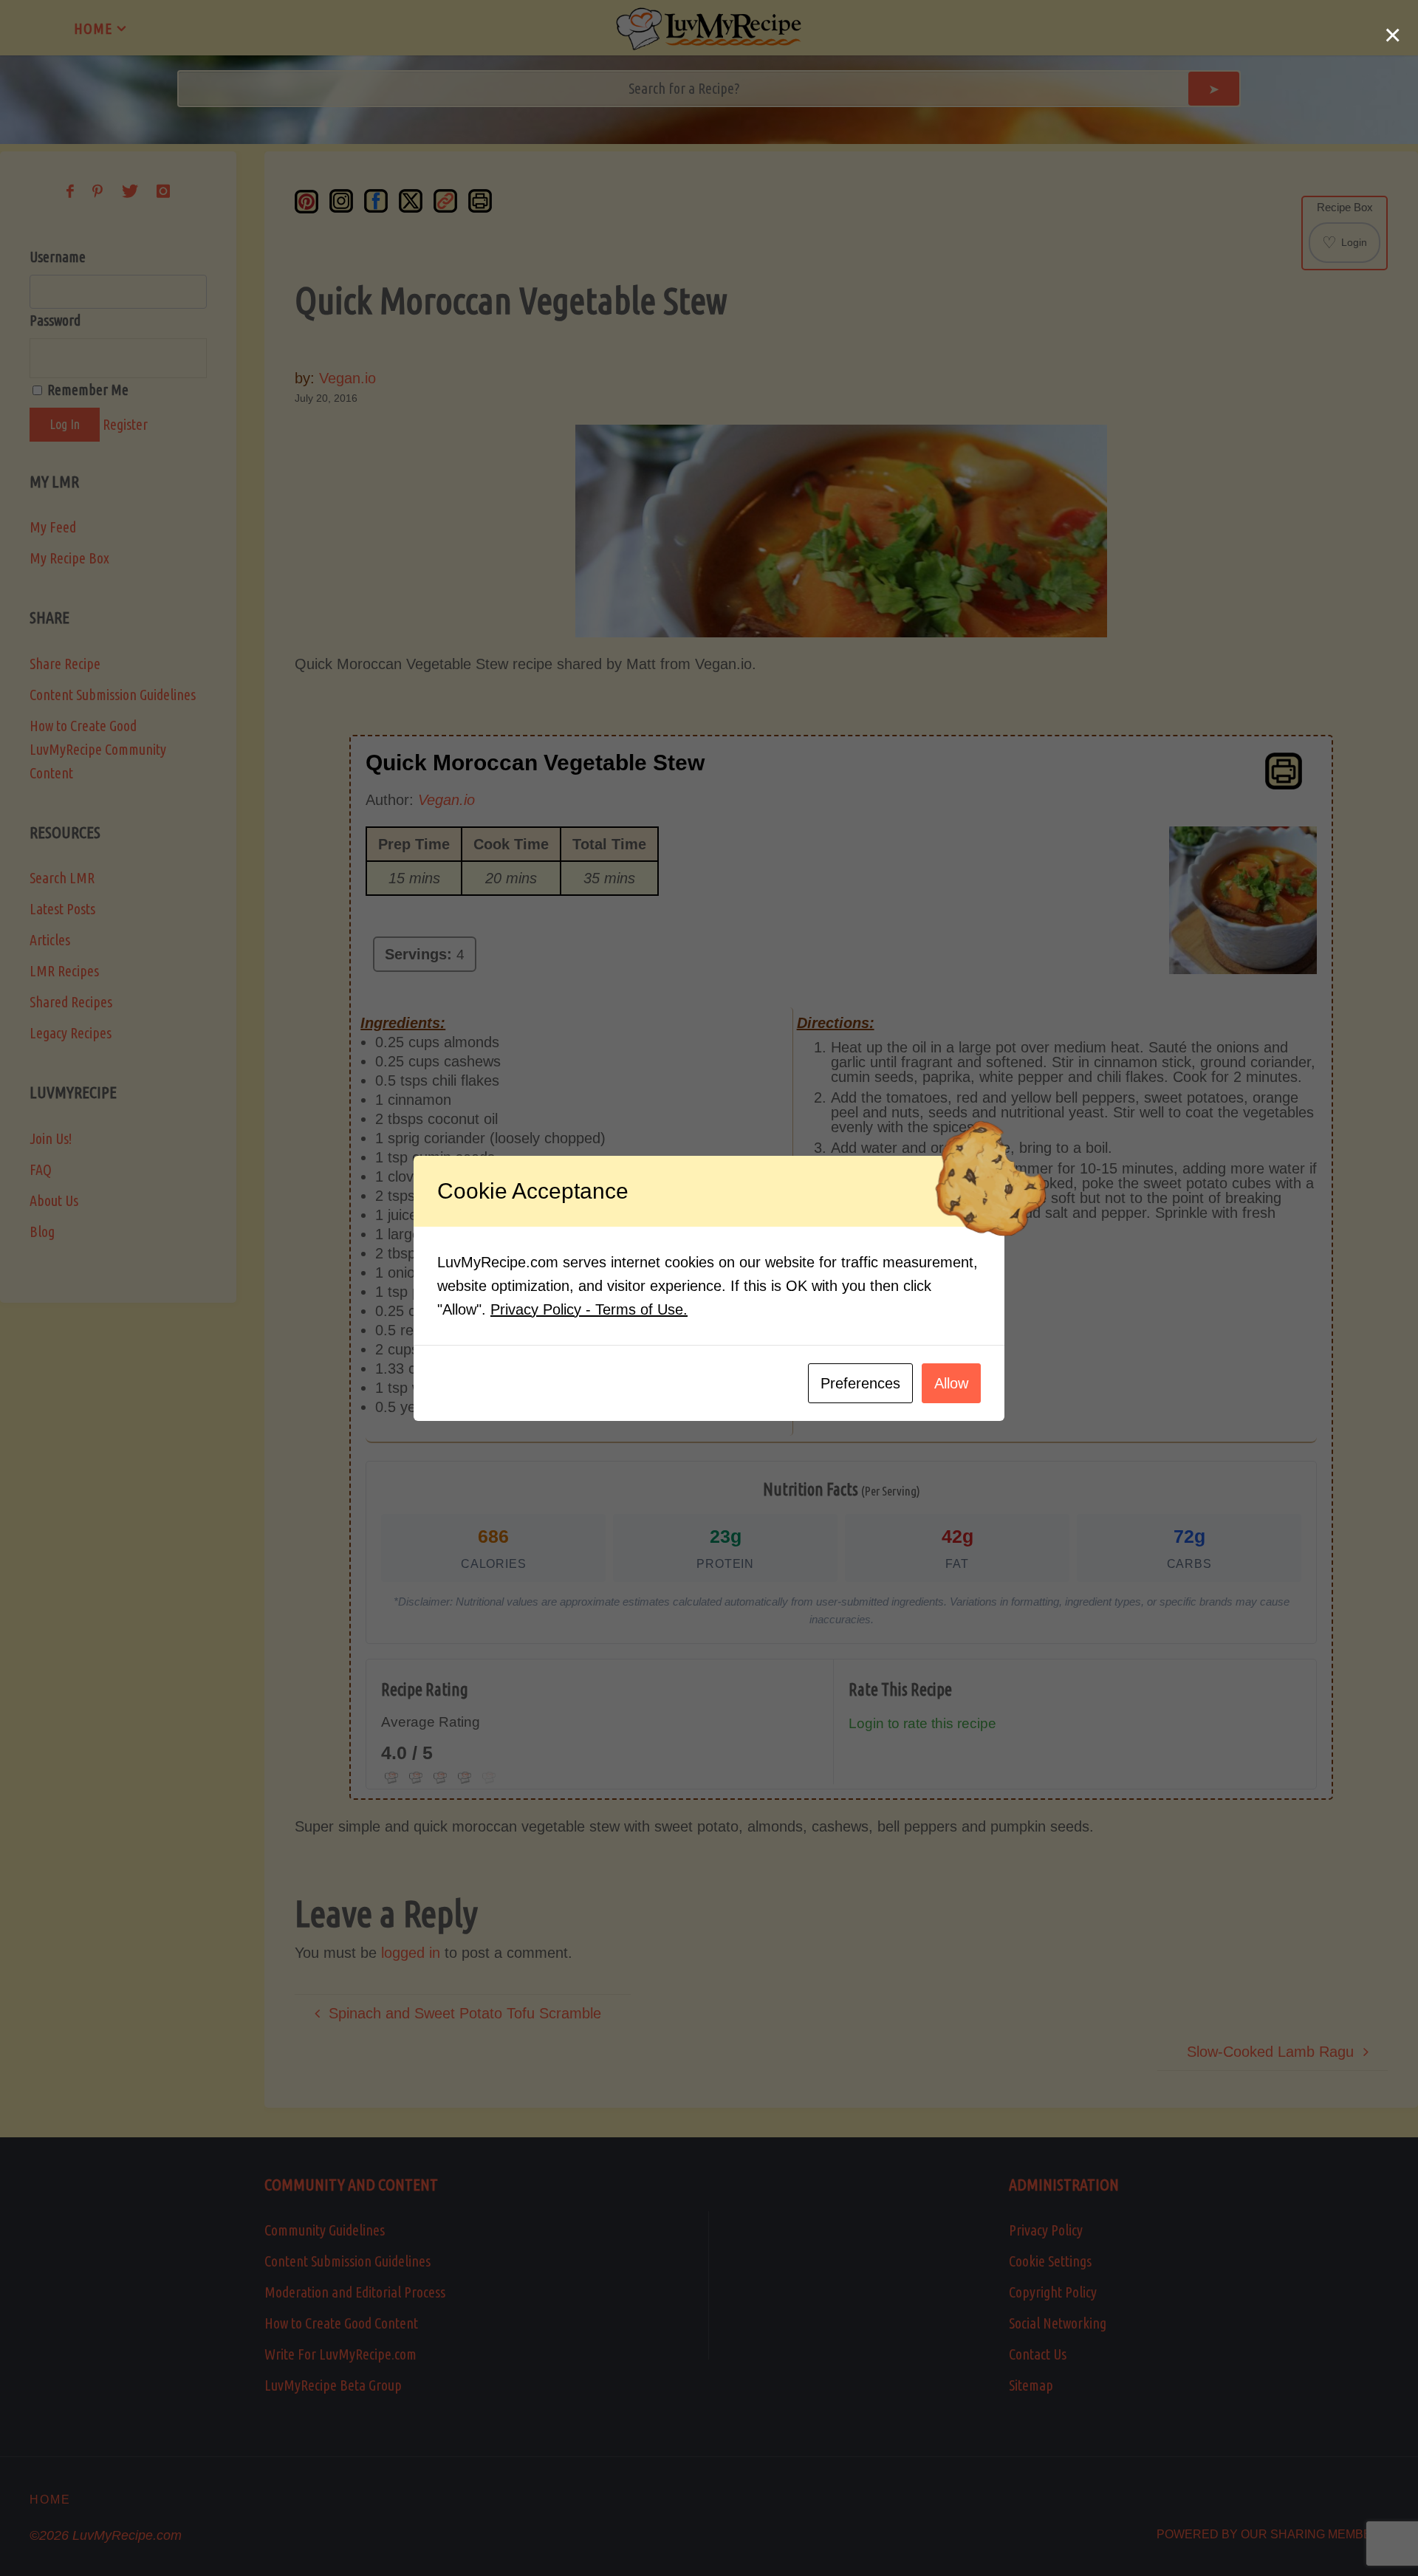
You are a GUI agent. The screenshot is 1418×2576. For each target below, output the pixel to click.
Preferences (860, 1383)
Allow (951, 1383)
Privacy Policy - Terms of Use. (589, 1309)
